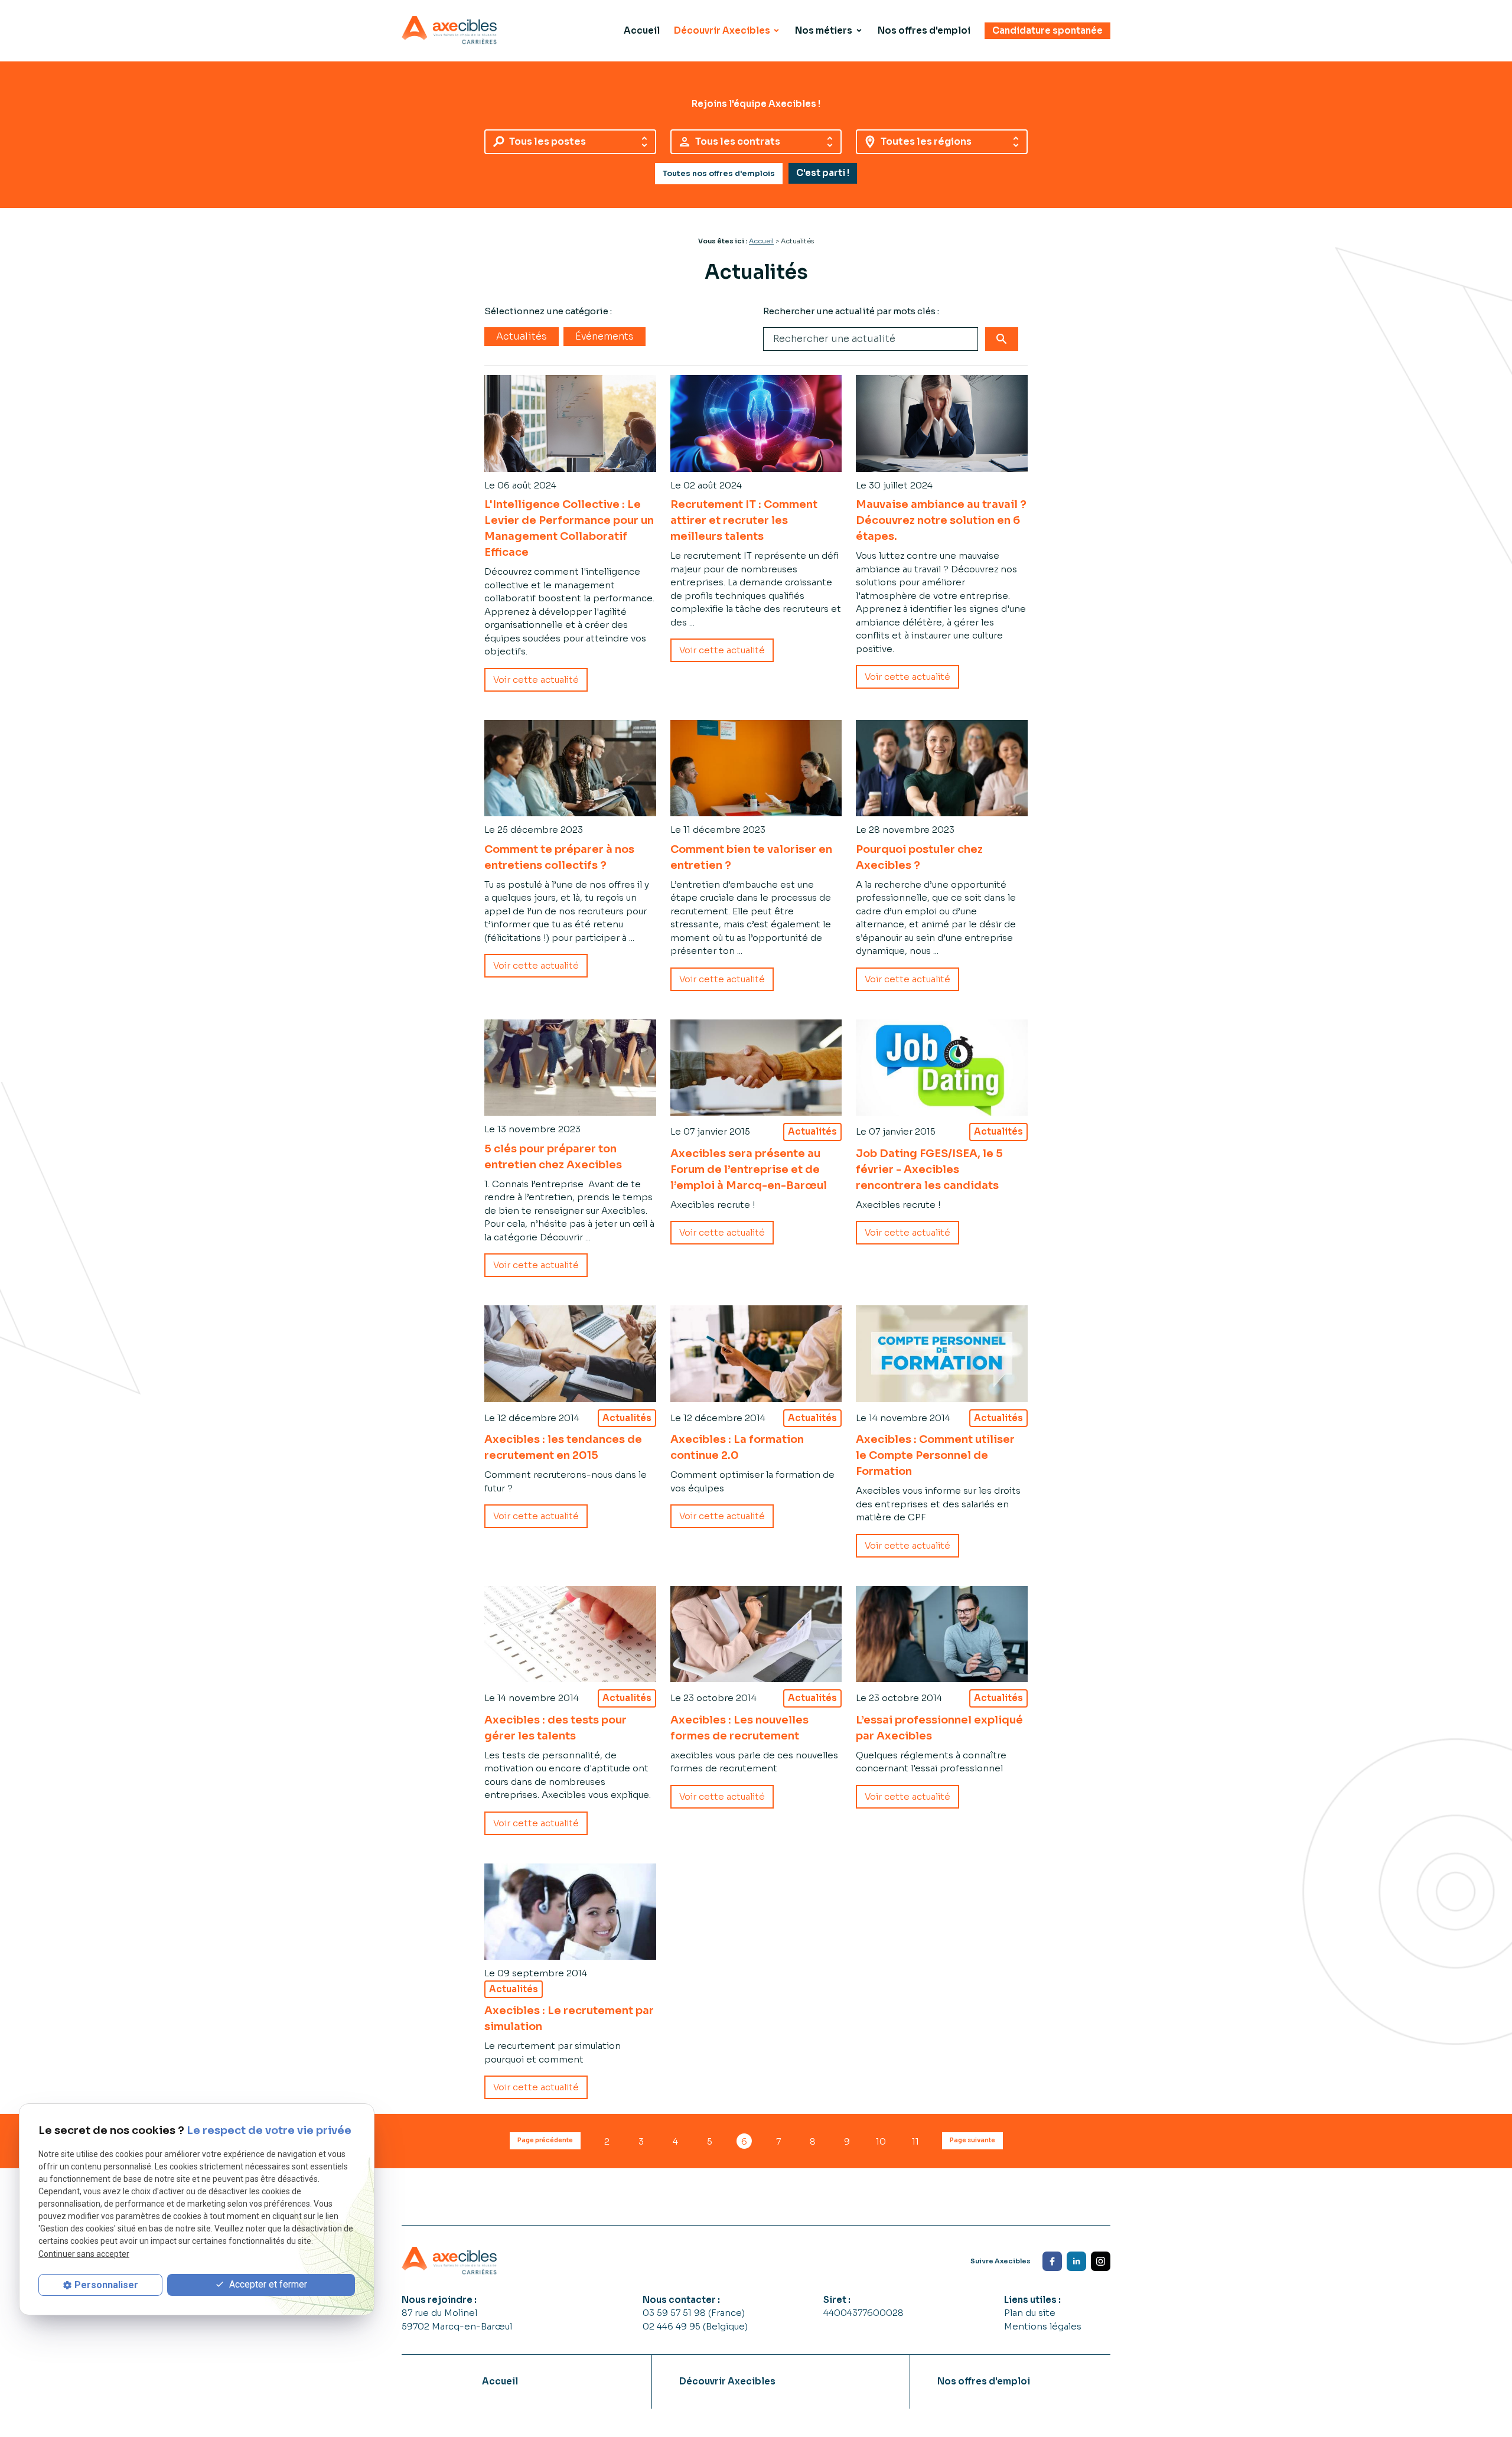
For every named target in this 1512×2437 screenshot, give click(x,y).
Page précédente (545, 2140)
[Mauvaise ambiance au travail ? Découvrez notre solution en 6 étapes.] (942, 423)
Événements (605, 336)
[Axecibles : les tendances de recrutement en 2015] (570, 1353)
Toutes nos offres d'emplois (719, 174)
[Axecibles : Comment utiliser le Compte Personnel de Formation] (942, 1353)
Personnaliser (106, 2285)
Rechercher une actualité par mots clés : (851, 311)
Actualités (522, 336)
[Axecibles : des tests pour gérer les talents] (570, 1634)
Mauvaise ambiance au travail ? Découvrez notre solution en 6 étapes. (941, 520)
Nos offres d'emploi (924, 30)
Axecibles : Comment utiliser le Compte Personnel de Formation (935, 1455)
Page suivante (972, 2140)
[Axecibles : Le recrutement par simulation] (570, 1912)
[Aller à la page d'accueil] (449, 30)
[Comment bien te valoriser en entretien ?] (756, 768)
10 (881, 2141)
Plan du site (1030, 2313)
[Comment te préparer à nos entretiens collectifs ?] (570, 768)
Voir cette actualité (536, 680)
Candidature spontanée (1047, 30)
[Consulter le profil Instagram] (1101, 2261)
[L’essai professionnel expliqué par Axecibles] (942, 1634)
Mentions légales (1043, 2326)
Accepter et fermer (267, 2284)
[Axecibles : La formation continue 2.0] (756, 1354)
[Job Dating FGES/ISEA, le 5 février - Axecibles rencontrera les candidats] (942, 1068)
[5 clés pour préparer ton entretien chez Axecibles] (570, 1068)
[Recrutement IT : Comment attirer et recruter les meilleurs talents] (756, 423)
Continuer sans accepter (84, 2253)
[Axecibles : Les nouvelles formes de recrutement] (756, 1634)
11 (915, 2141)
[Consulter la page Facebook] (1052, 2261)
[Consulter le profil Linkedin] (1076, 2261)
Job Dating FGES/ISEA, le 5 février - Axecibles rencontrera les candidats (929, 1169)
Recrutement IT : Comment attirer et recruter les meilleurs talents (744, 520)
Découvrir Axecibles (722, 30)
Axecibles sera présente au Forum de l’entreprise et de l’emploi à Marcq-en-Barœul (749, 1169)
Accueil (642, 30)
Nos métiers (824, 30)
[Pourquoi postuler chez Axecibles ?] (942, 768)
